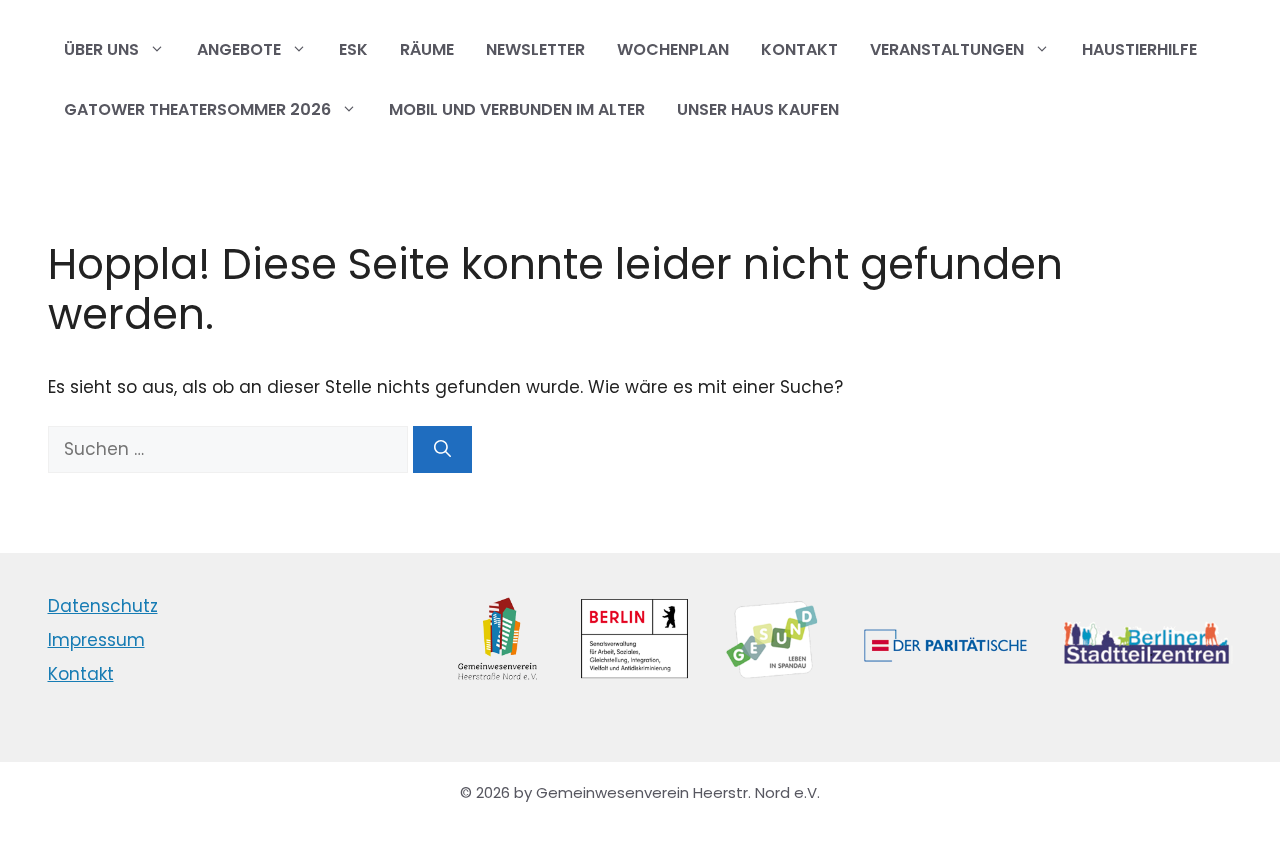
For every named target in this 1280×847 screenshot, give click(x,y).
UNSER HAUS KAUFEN (758, 109)
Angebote (239, 49)
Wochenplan (673, 49)
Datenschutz (103, 606)
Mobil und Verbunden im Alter (517, 109)
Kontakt (799, 49)
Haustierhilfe (1139, 49)
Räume (427, 49)
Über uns (101, 49)
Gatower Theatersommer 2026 (197, 109)
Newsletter (535, 49)
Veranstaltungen (947, 49)
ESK (353, 49)
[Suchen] (442, 450)
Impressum (96, 640)
